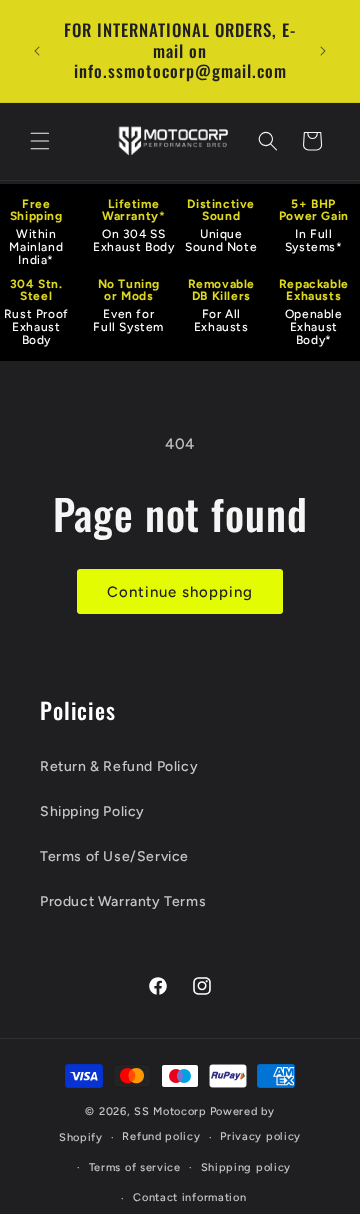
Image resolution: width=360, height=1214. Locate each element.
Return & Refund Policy (119, 766)
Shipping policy (246, 1167)
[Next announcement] (323, 51)
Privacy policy (260, 1136)
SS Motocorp (170, 1111)
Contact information (189, 1197)
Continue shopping (180, 592)
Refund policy (161, 1136)
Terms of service (135, 1167)
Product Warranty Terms (123, 901)
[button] (40, 141)
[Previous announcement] (37, 51)
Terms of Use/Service (114, 856)
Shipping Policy (92, 811)
